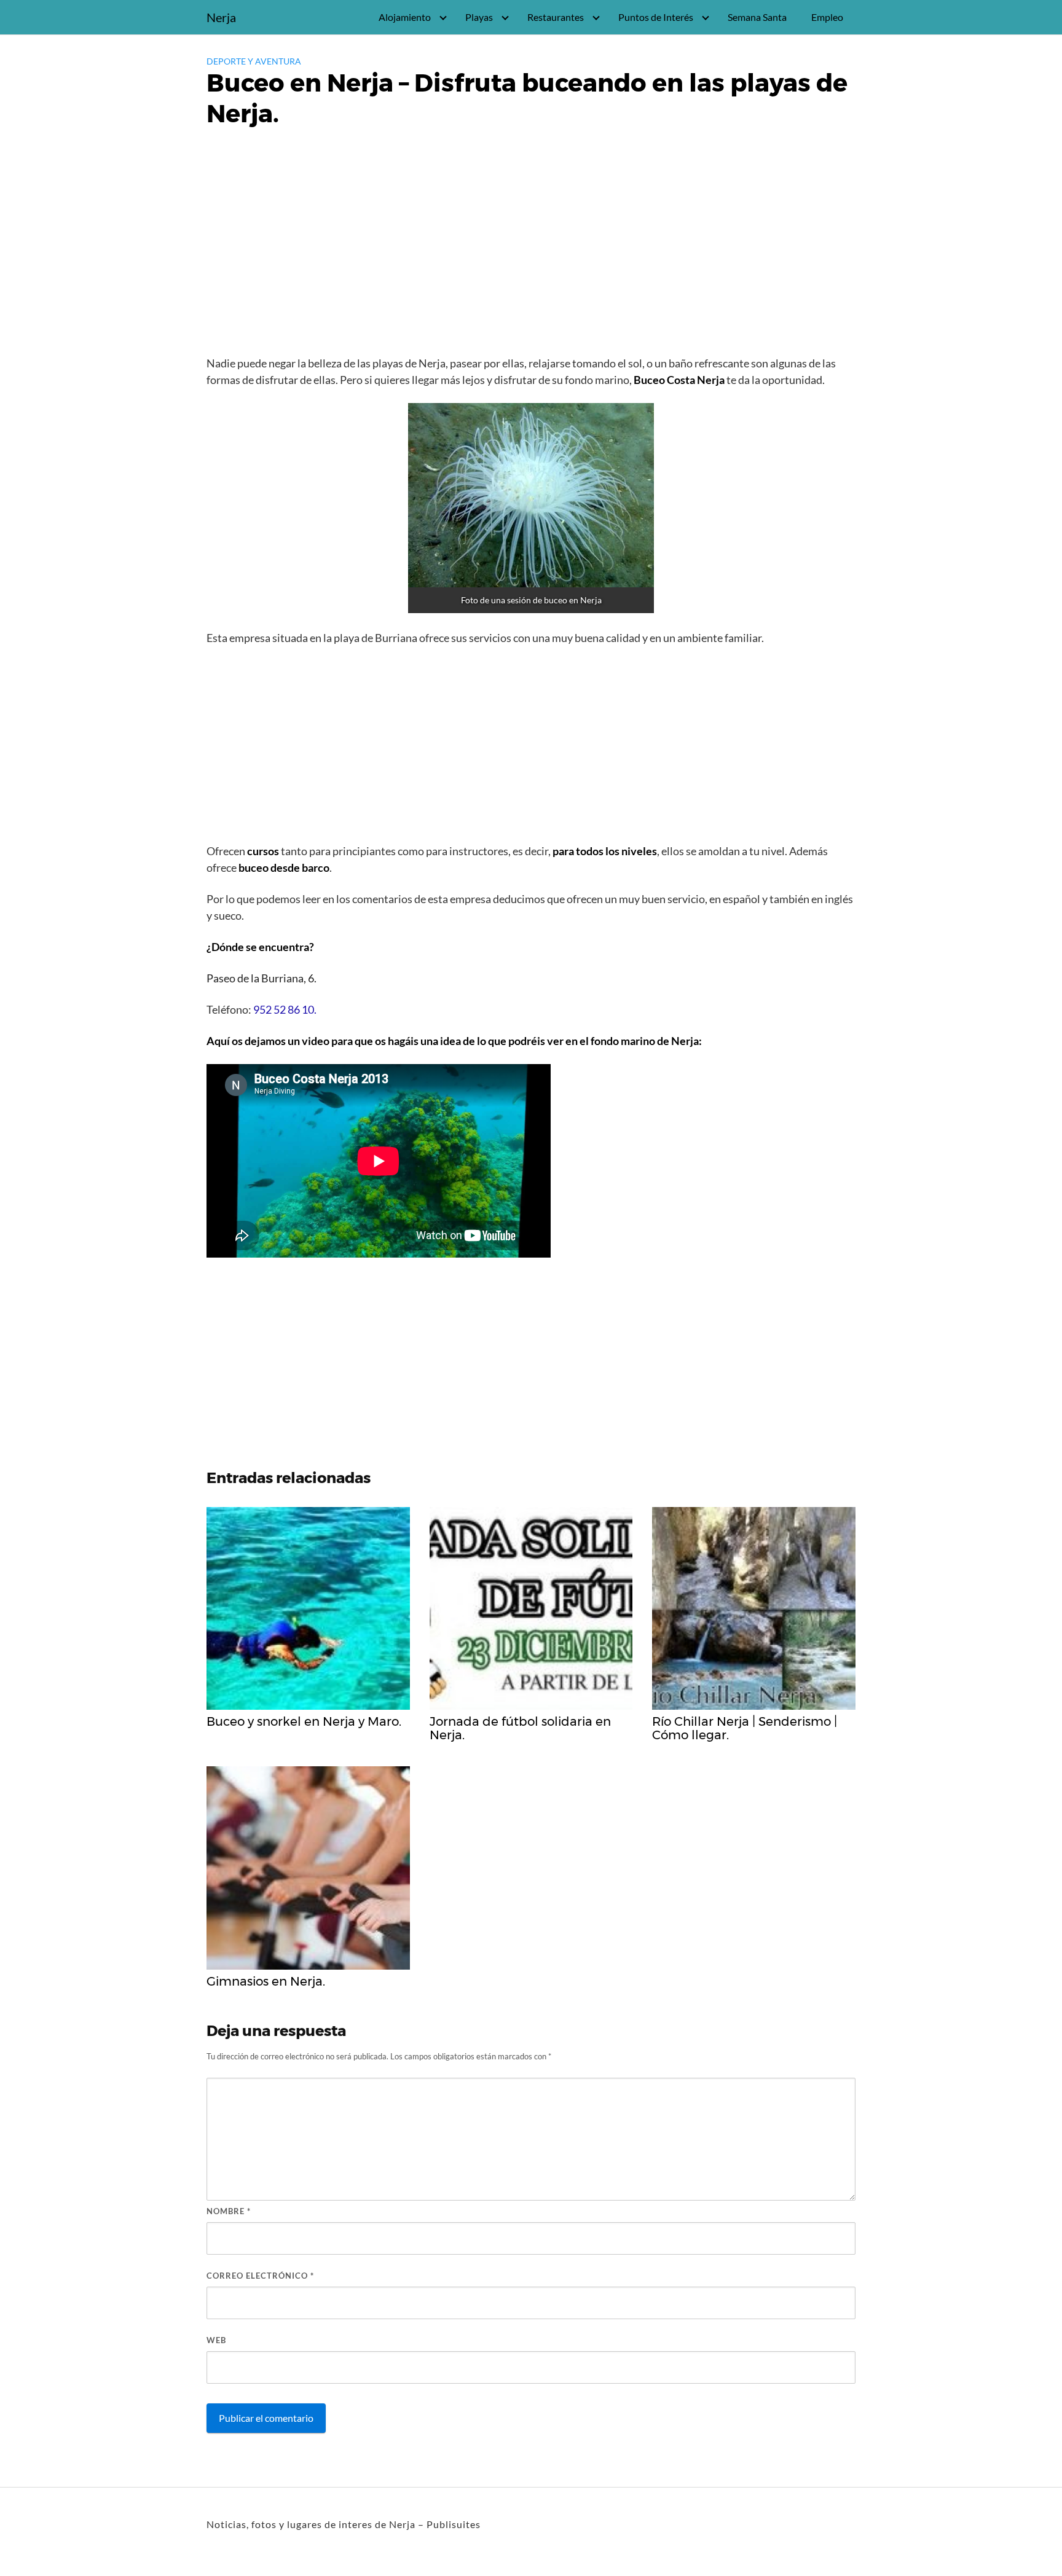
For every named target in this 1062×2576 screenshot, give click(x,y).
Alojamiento (405, 17)
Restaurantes (556, 17)
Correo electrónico (260, 2276)
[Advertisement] (531, 259)
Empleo (827, 17)
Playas (479, 17)
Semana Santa (757, 17)
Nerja (221, 17)
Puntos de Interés (656, 17)
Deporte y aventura (254, 61)
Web (216, 2340)
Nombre (229, 2211)
